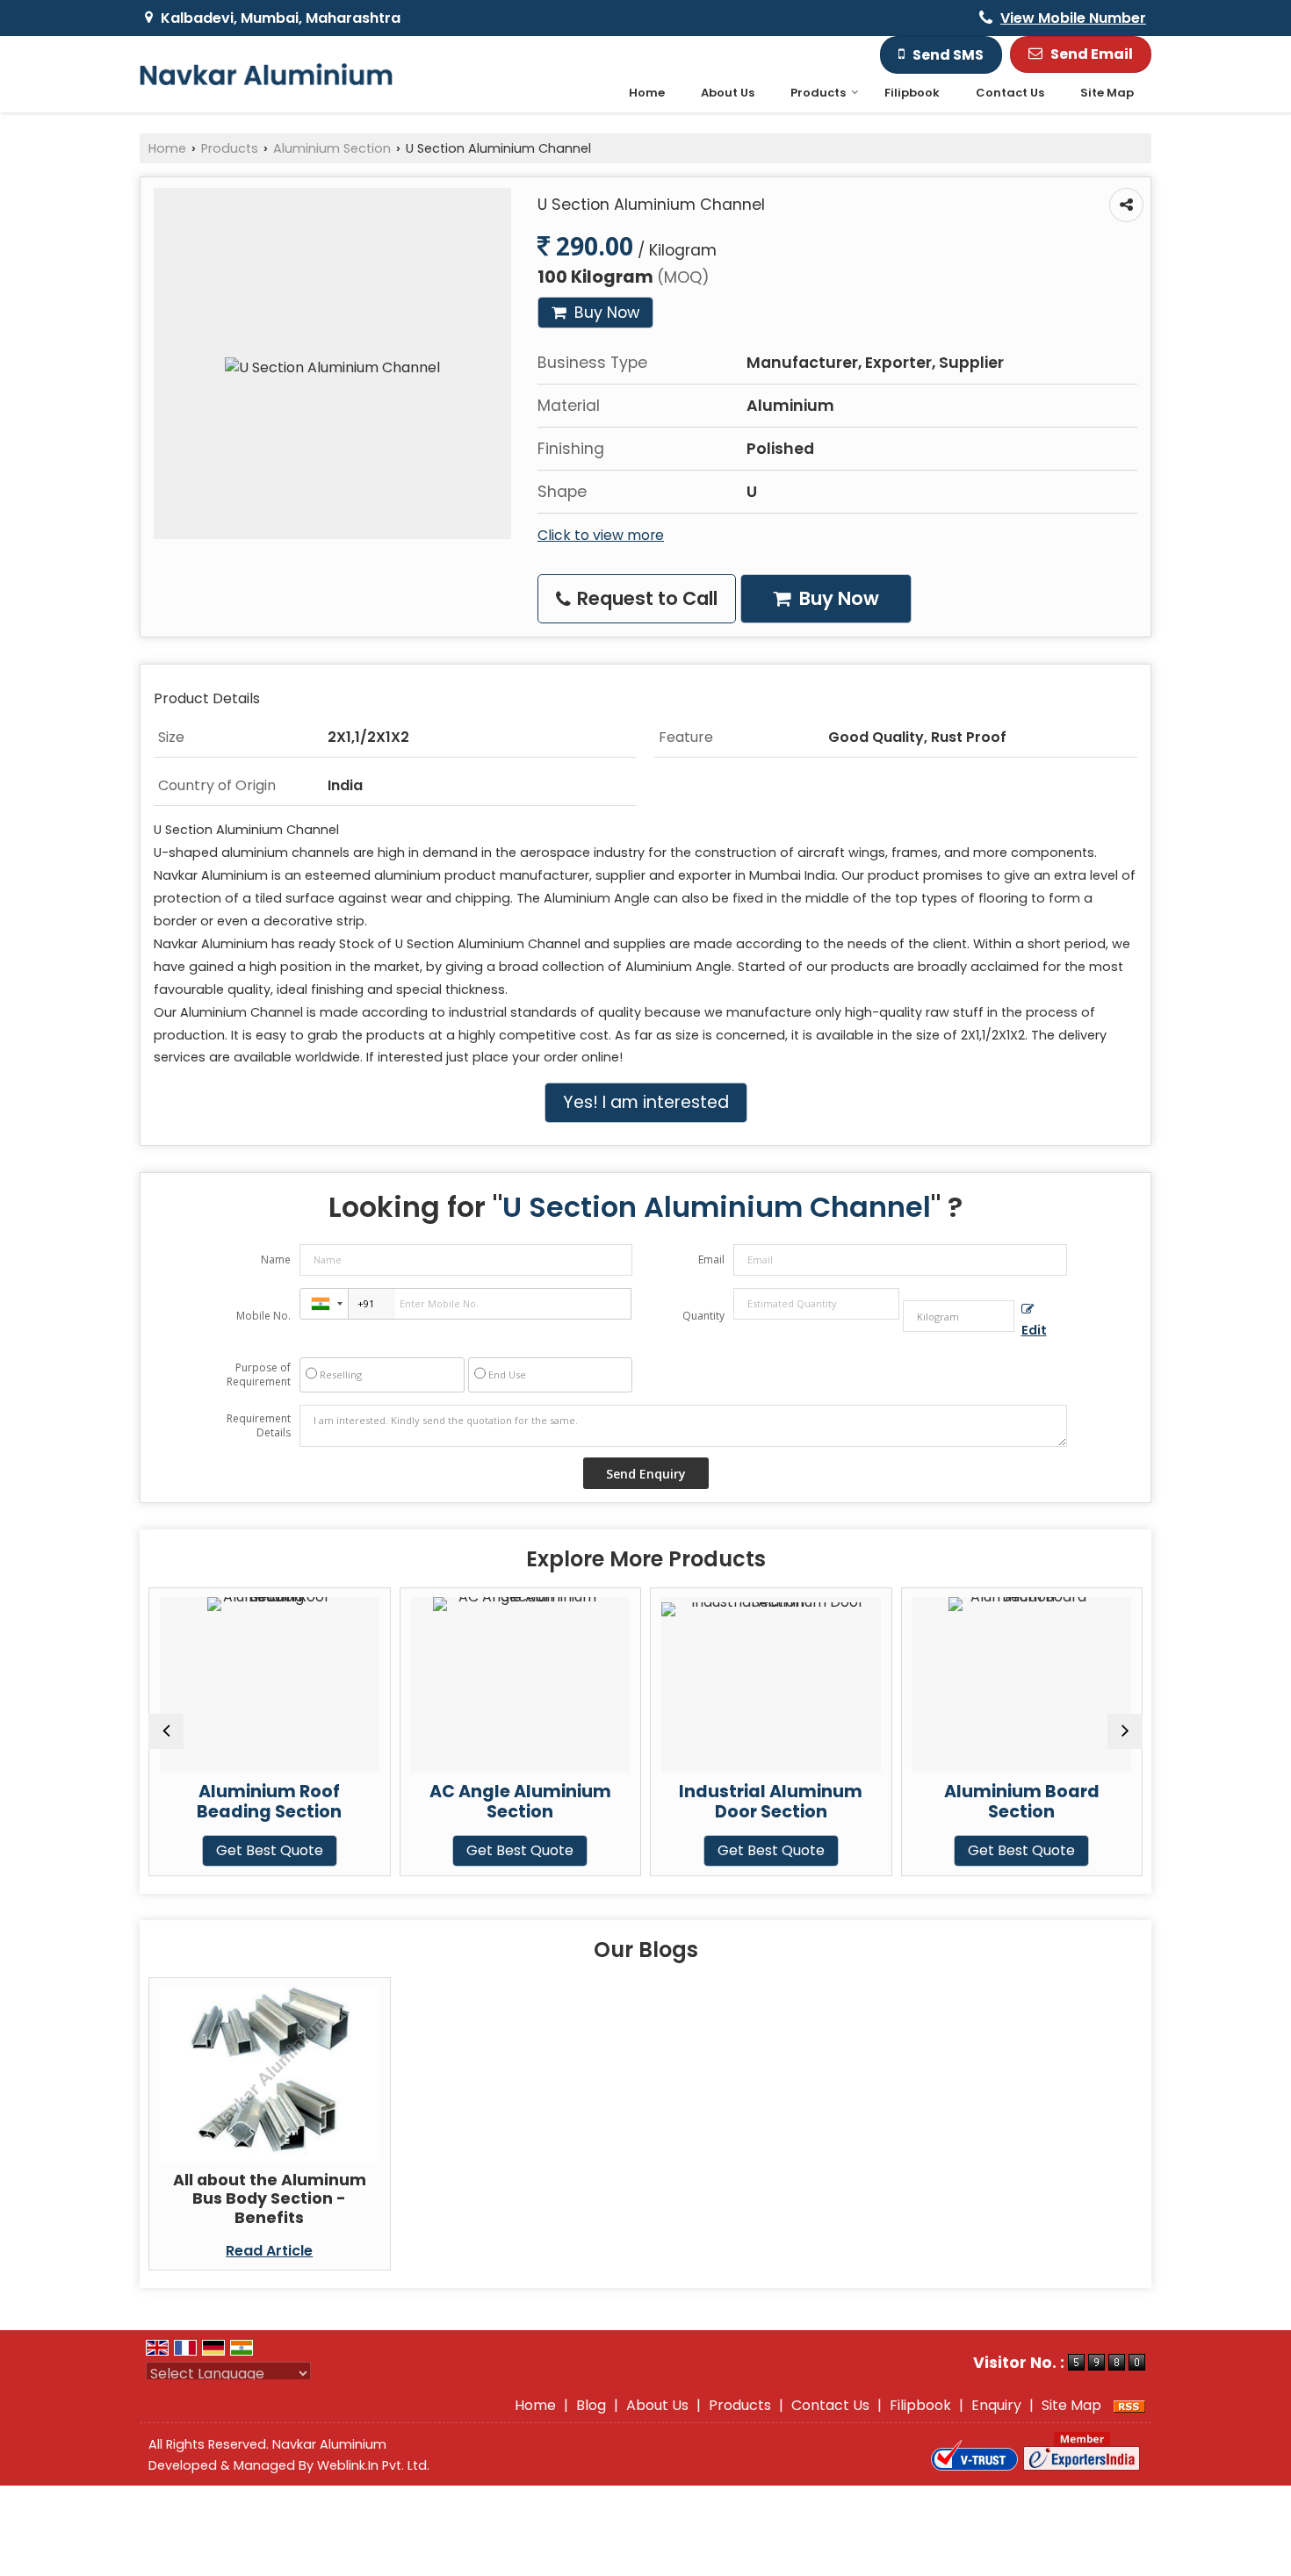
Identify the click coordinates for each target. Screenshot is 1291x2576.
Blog (591, 2405)
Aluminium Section (332, 148)
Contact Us (1010, 93)
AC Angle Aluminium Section (388, 1802)
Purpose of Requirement (259, 1375)
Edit (1034, 1330)
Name (276, 1259)
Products (818, 93)
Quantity (703, 1316)
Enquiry (996, 2405)
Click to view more (601, 535)
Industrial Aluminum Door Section (638, 1802)
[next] (1125, 1731)
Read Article (269, 2251)
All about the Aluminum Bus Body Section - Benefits (270, 2198)
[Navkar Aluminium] (266, 74)
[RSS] (1129, 2405)
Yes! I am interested (646, 1102)
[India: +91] (324, 1304)
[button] (1073, 18)
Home (647, 93)
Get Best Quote (387, 1850)
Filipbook (912, 93)
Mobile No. (263, 1316)
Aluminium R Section (1140, 1792)
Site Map (1107, 93)
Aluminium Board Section (889, 1802)
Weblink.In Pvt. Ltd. (373, 2465)
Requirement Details (259, 1426)
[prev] (166, 1731)
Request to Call (645, 598)
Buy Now (605, 313)
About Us (728, 93)
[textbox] (959, 1316)
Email (711, 1259)
